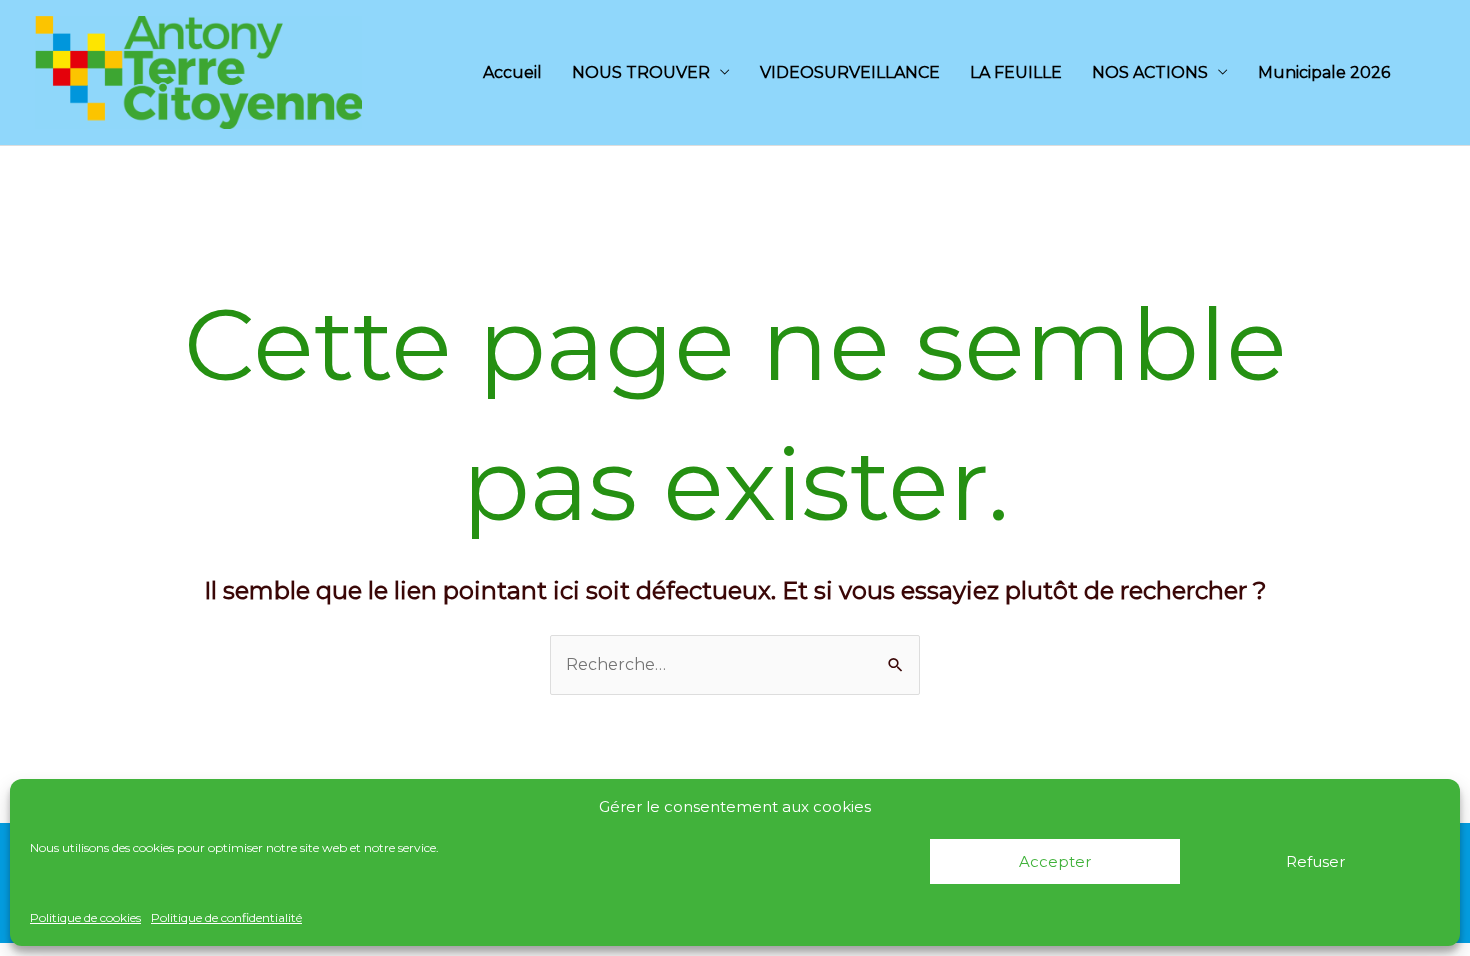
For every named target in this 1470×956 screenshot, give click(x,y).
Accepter (1055, 861)
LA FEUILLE (1016, 72)
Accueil (512, 72)
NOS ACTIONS (1150, 72)
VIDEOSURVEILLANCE (850, 72)
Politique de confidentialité (226, 917)
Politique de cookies (85, 917)
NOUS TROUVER (641, 72)
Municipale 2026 (1324, 72)
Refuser (1315, 861)
